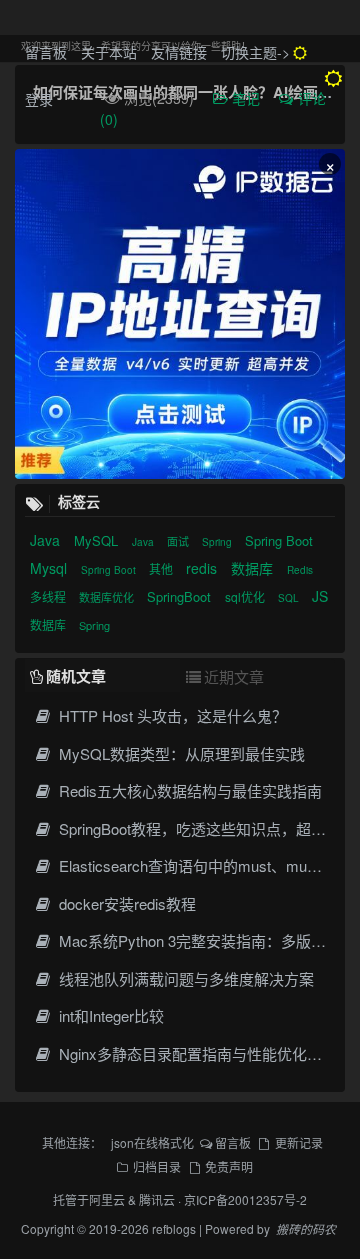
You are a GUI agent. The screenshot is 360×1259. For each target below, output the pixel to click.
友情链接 (179, 52)
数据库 (254, 568)
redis (203, 568)
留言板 (46, 52)
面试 (179, 541)
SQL (290, 598)
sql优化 (246, 596)
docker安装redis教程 (125, 903)
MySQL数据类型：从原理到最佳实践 (180, 753)
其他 (162, 568)
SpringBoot (181, 596)
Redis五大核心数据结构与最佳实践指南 (188, 790)
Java (47, 540)
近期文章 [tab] (234, 676)
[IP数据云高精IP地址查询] (180, 314)
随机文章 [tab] (76, 676)
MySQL (98, 540)
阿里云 (107, 1199)
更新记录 (299, 1142)
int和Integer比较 (109, 1015)
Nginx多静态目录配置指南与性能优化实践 (196, 1053)
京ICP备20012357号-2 (245, 1199)
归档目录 (157, 1166)
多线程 (49, 596)
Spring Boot (279, 540)
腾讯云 (157, 1199)
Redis (300, 570)
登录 (39, 99)
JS (320, 596)
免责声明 (229, 1166)
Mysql (50, 568)
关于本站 (109, 52)
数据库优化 (108, 597)
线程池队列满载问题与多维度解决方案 (184, 978)
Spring (218, 542)
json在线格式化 (152, 1142)
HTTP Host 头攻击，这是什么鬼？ (171, 715)
